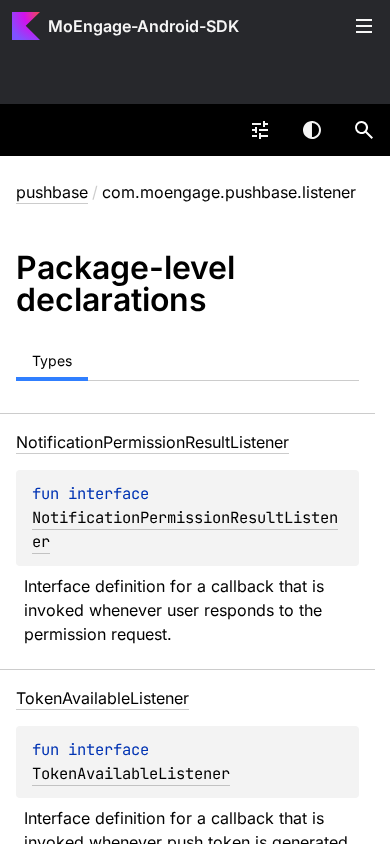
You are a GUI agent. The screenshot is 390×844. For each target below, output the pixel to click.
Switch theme (312, 130)
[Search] (364, 130)
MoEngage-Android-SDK (143, 26)
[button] (364, 130)
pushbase (52, 192)
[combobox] (260, 130)
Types (52, 360)
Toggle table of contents (364, 26)
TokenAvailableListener (131, 773)
